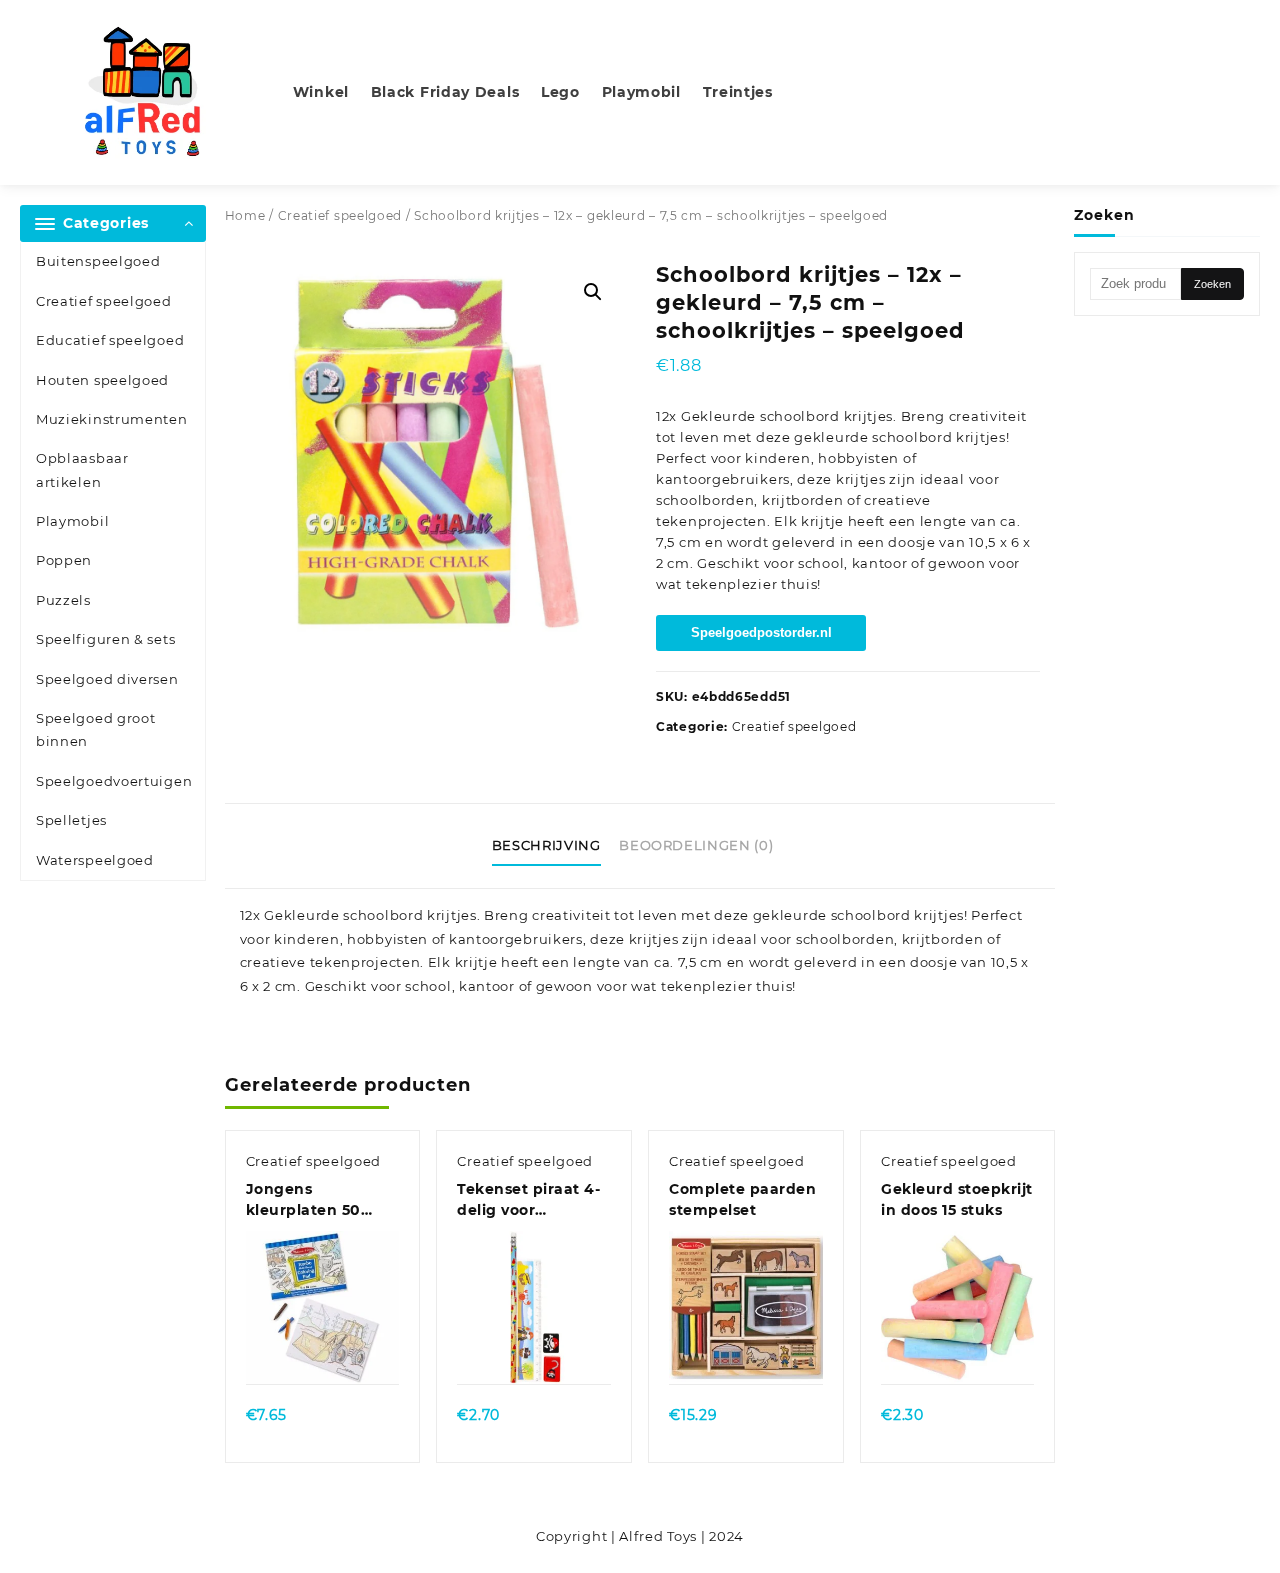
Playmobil (72, 521)
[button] (593, 292)
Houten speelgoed (102, 380)
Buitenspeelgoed (98, 261)
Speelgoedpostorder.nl (761, 632)
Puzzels (63, 600)
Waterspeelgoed (95, 860)
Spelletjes (71, 820)
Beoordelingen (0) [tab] (696, 845)
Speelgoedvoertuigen (114, 781)
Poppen (64, 560)
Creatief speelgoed (104, 301)
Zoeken (1212, 284)
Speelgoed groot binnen (96, 729)
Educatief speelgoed (110, 340)
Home (245, 215)
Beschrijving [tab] (546, 845)
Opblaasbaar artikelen (82, 469)
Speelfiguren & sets (105, 639)
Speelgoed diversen (107, 679)
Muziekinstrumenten (112, 419)
